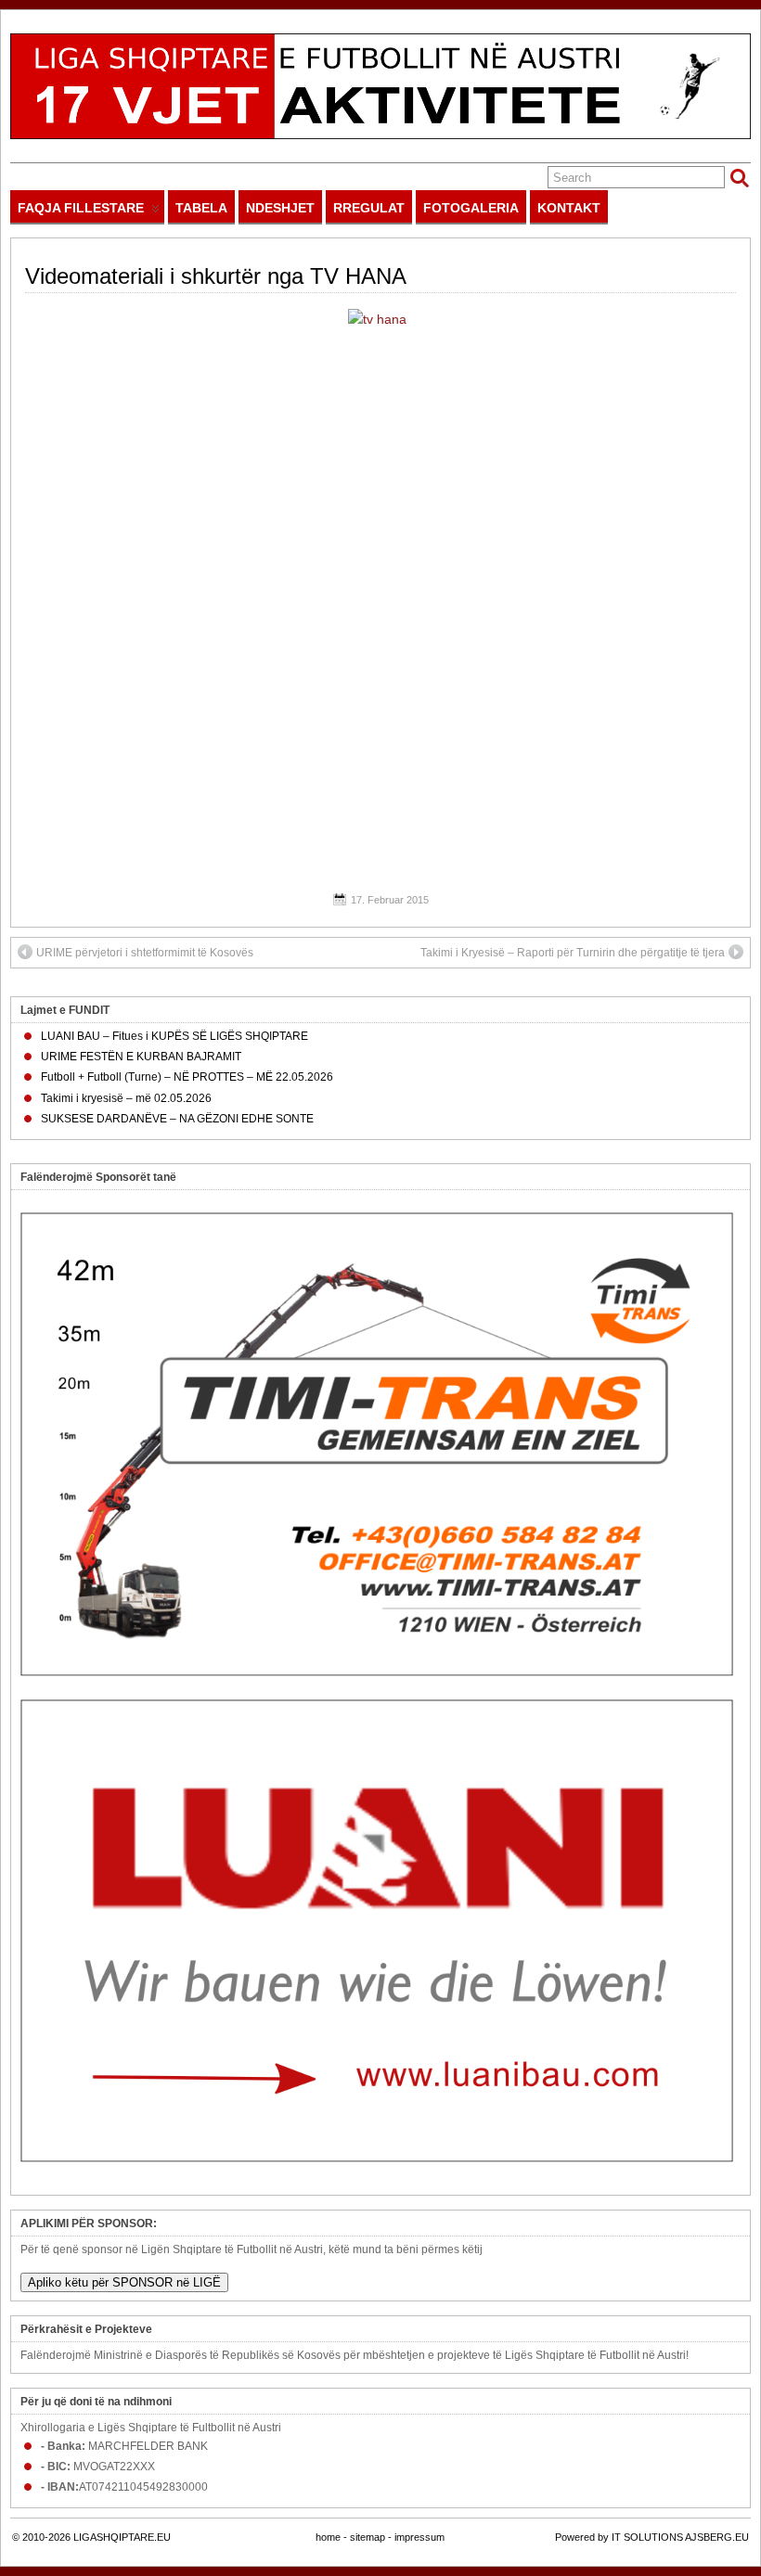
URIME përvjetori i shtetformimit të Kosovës (145, 953)
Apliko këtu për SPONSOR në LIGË (124, 2282)
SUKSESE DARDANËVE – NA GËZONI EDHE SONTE (177, 1119)
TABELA (201, 208)
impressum (419, 2537)
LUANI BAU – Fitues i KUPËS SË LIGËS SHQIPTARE (174, 1036)
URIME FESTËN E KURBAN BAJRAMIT (141, 1057)
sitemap (368, 2537)
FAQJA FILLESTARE (81, 208)
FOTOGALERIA (471, 208)
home (328, 2537)
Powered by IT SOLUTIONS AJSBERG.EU (652, 2537)
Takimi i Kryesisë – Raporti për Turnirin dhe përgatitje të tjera (573, 953)
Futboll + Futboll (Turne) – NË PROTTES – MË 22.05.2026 (187, 1077)
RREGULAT (369, 208)
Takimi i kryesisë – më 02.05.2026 (126, 1098)
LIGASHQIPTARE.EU (122, 2537)
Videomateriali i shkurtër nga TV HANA (216, 276)
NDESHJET (280, 208)
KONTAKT (569, 208)
